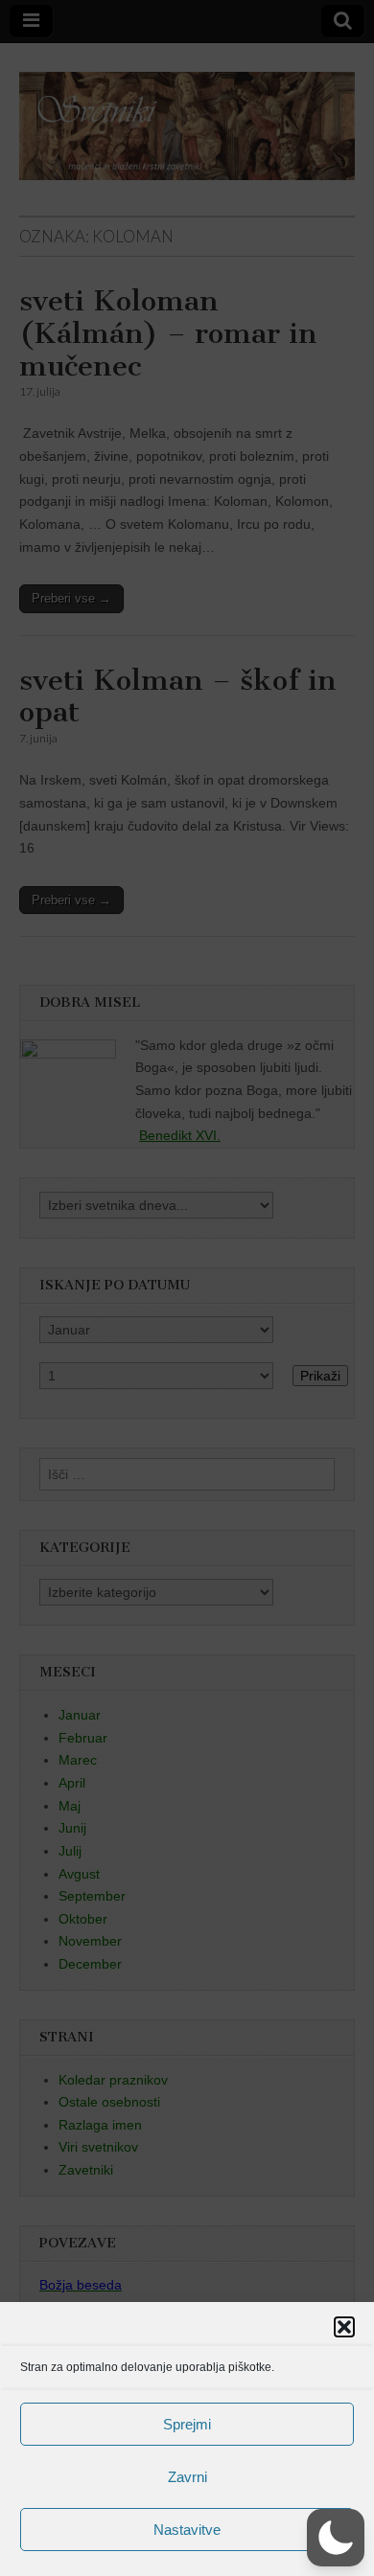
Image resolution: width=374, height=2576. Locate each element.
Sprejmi (187, 2424)
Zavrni (187, 2477)
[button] (344, 2327)
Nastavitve (187, 2530)
